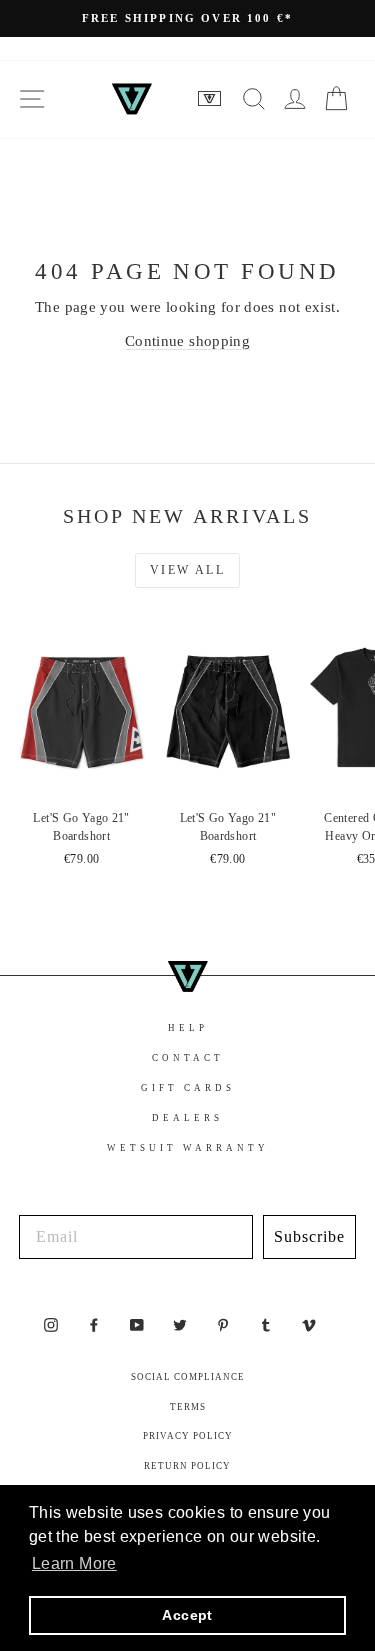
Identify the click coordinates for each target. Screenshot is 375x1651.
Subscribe (309, 1236)
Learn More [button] (74, 1563)
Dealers (187, 1118)
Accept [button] (187, 1615)
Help (188, 1028)
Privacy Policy (188, 1436)
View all (187, 570)
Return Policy (187, 1466)
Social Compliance (188, 1377)
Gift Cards (188, 1088)
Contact (188, 1058)
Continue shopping (187, 341)
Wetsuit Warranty (188, 1148)
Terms (188, 1407)
